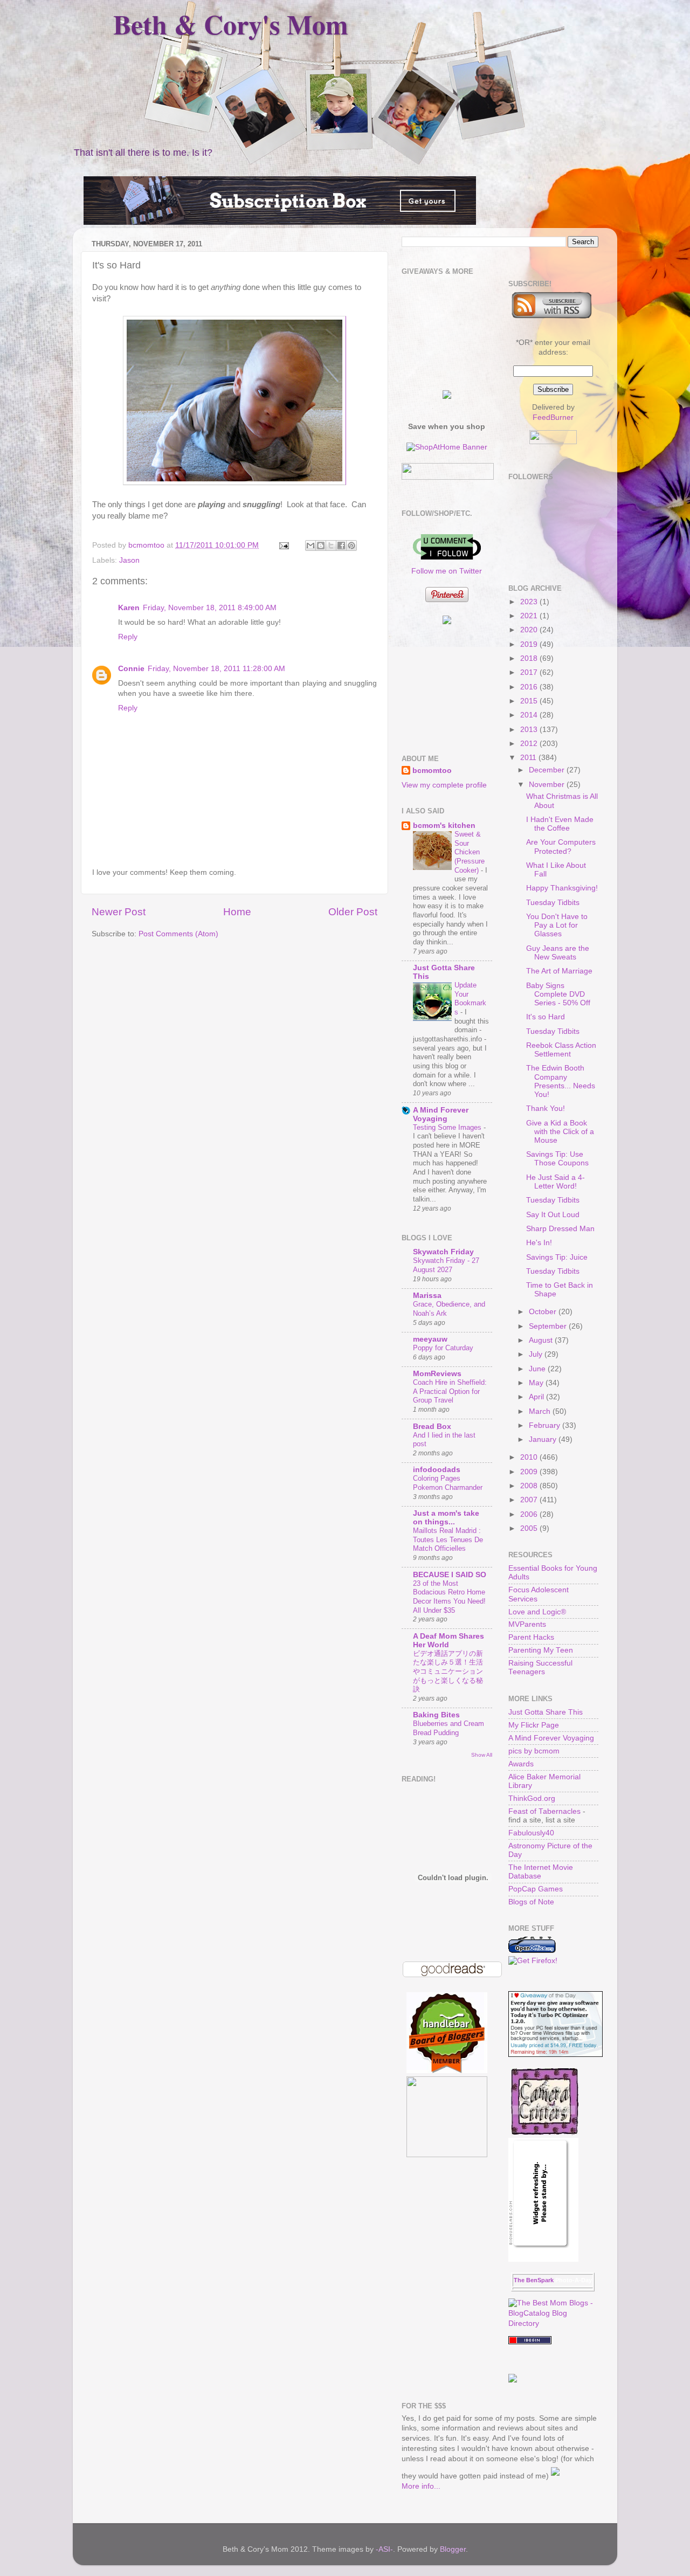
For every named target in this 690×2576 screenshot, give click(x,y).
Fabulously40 (531, 1833)
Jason (129, 560)
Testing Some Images (448, 1127)
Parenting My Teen (541, 1650)
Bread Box (432, 1427)
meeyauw (430, 1339)
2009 (530, 1472)
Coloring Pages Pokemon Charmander (448, 1483)
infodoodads (437, 1470)
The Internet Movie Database (541, 1872)
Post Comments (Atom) (178, 934)
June (538, 1369)
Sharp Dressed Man (560, 1229)
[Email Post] (283, 545)
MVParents (527, 1624)
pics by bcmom (534, 1751)
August (542, 1340)
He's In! (539, 1243)
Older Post (353, 912)
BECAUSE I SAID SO (450, 1575)
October (544, 1312)
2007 (530, 1500)
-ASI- (384, 2549)
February (546, 1425)
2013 (530, 730)
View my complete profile (444, 785)
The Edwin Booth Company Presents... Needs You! (561, 1081)
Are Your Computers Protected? (561, 847)
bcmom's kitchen (444, 826)
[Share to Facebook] (341, 545)
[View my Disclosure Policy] (555, 2476)
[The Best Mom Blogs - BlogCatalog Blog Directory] (554, 2323)
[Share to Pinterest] (351, 545)
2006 (530, 1514)
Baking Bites (436, 1715)
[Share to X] (331, 545)
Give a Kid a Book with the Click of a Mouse (560, 1132)
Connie (131, 669)
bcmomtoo (147, 545)
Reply (128, 637)
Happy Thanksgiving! (562, 888)
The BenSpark (534, 2280)
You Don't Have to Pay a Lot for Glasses (557, 925)
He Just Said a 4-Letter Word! (556, 1182)
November (548, 785)
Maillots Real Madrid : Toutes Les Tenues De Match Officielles (448, 1539)
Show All (482, 1755)
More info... (421, 2486)
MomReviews (437, 1374)
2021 (530, 616)
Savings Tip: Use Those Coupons (557, 1159)
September (549, 1326)
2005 (530, 1528)
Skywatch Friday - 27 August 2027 (446, 1265)
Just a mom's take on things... (446, 1518)
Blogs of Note (531, 1902)
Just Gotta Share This (546, 1712)
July (537, 1354)
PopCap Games (536, 1889)
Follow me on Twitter (447, 571)
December (548, 770)
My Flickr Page (534, 1725)
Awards (521, 1764)
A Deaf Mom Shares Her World (448, 1641)
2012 (530, 744)
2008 (530, 1486)
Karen (129, 608)
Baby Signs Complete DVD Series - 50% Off (558, 994)
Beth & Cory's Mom (231, 24)
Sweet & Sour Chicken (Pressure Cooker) (470, 852)
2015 (530, 701)
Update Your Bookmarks (470, 999)
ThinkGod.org (532, 1798)
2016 (530, 687)
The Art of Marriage (559, 971)
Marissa (427, 1296)
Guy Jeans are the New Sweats (558, 953)
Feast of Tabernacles (544, 1811)
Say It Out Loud (553, 1215)
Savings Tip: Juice (557, 1257)
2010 (530, 1457)
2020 (530, 630)
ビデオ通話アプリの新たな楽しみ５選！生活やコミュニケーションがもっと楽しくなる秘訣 (448, 1672)
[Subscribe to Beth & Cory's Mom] (551, 316)
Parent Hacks (531, 1637)
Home (237, 912)
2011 (529, 758)
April (537, 1397)
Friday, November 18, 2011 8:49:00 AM (210, 608)
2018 (530, 658)
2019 (530, 644)
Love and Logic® (537, 1612)
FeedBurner (553, 417)
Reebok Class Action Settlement (561, 1050)
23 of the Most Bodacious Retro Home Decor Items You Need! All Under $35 (449, 1597)
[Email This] (310, 545)
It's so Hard (546, 1017)
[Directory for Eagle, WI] (530, 2342)
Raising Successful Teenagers (540, 1667)
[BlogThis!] (321, 545)
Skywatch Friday (443, 1252)
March (541, 1411)
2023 (530, 602)
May (537, 1383)
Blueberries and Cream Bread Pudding (448, 1728)
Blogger (453, 2549)
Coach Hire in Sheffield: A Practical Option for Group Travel (450, 1391)
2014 (530, 715)
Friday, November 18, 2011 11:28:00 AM (216, 669)
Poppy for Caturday (443, 1348)
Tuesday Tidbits (553, 903)
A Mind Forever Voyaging (441, 1114)
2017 (530, 672)
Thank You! (546, 1109)
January (544, 1439)
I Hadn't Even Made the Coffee (560, 824)
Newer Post (119, 912)
